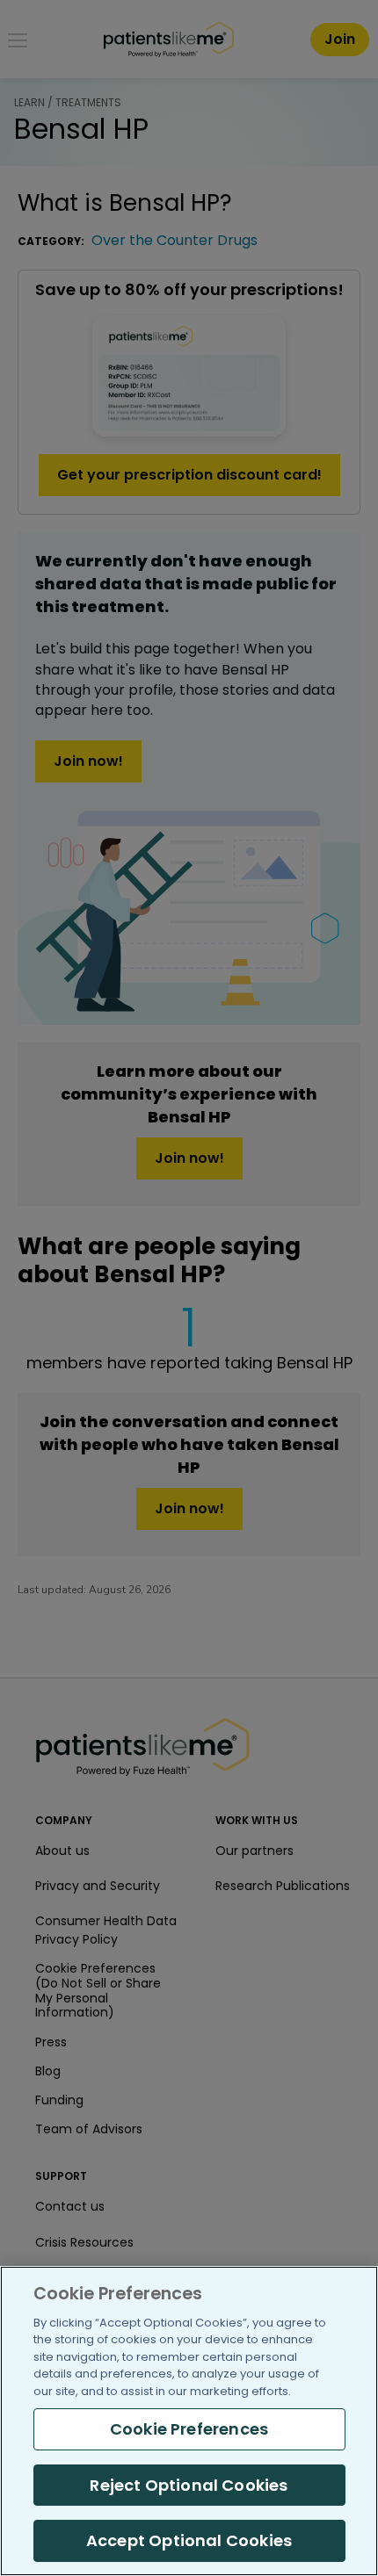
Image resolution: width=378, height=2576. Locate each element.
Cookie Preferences (189, 2429)
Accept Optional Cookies (189, 2540)
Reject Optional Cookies (189, 2485)
